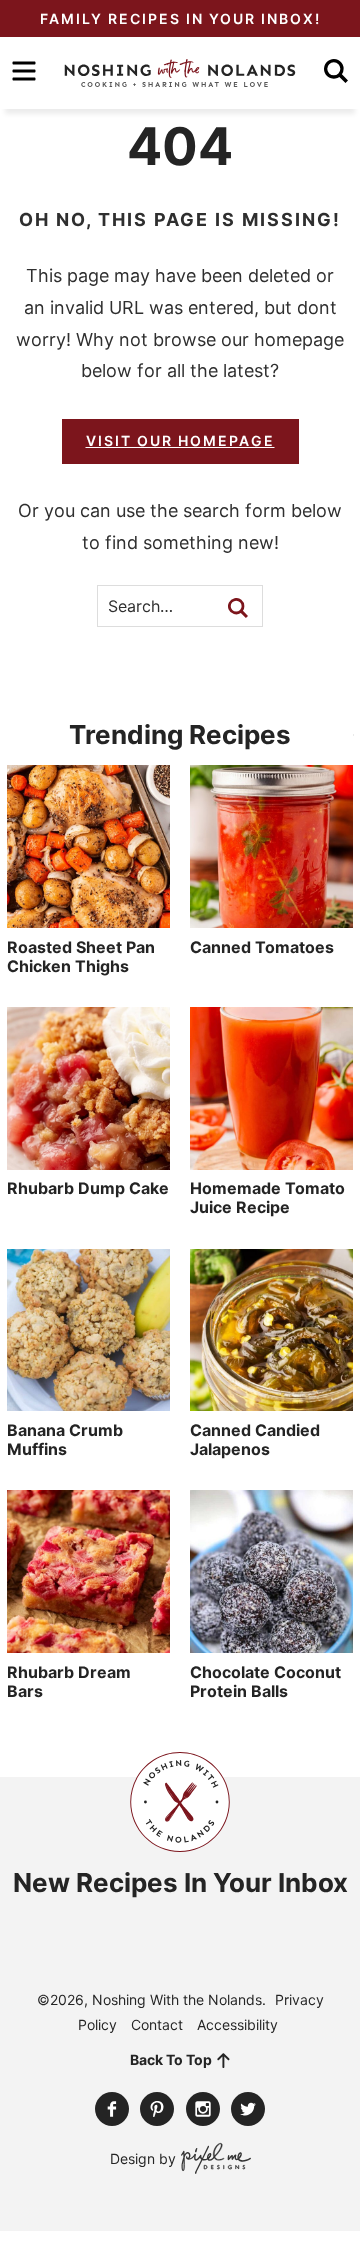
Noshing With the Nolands (180, 73)
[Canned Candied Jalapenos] (271, 1401)
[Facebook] (112, 2109)
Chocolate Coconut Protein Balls (265, 1681)
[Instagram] (203, 2109)
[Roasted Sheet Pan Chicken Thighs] (88, 918)
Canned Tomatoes (262, 947)
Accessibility (237, 2024)
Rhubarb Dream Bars (69, 1681)
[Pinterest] (157, 2109)
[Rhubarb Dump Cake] (88, 1160)
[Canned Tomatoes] (271, 918)
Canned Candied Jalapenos (255, 1439)
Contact (157, 2024)
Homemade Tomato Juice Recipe (267, 1197)
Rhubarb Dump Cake (88, 1188)
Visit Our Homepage (180, 440)
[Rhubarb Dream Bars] (88, 1643)
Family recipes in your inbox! (180, 18)
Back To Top (171, 2059)
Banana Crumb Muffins (65, 1439)
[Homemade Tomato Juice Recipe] (271, 1160)
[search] (336, 71)
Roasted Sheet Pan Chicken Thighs (81, 956)
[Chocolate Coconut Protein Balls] (271, 1643)
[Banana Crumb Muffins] (88, 1401)
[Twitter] (248, 2109)
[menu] (24, 71)
